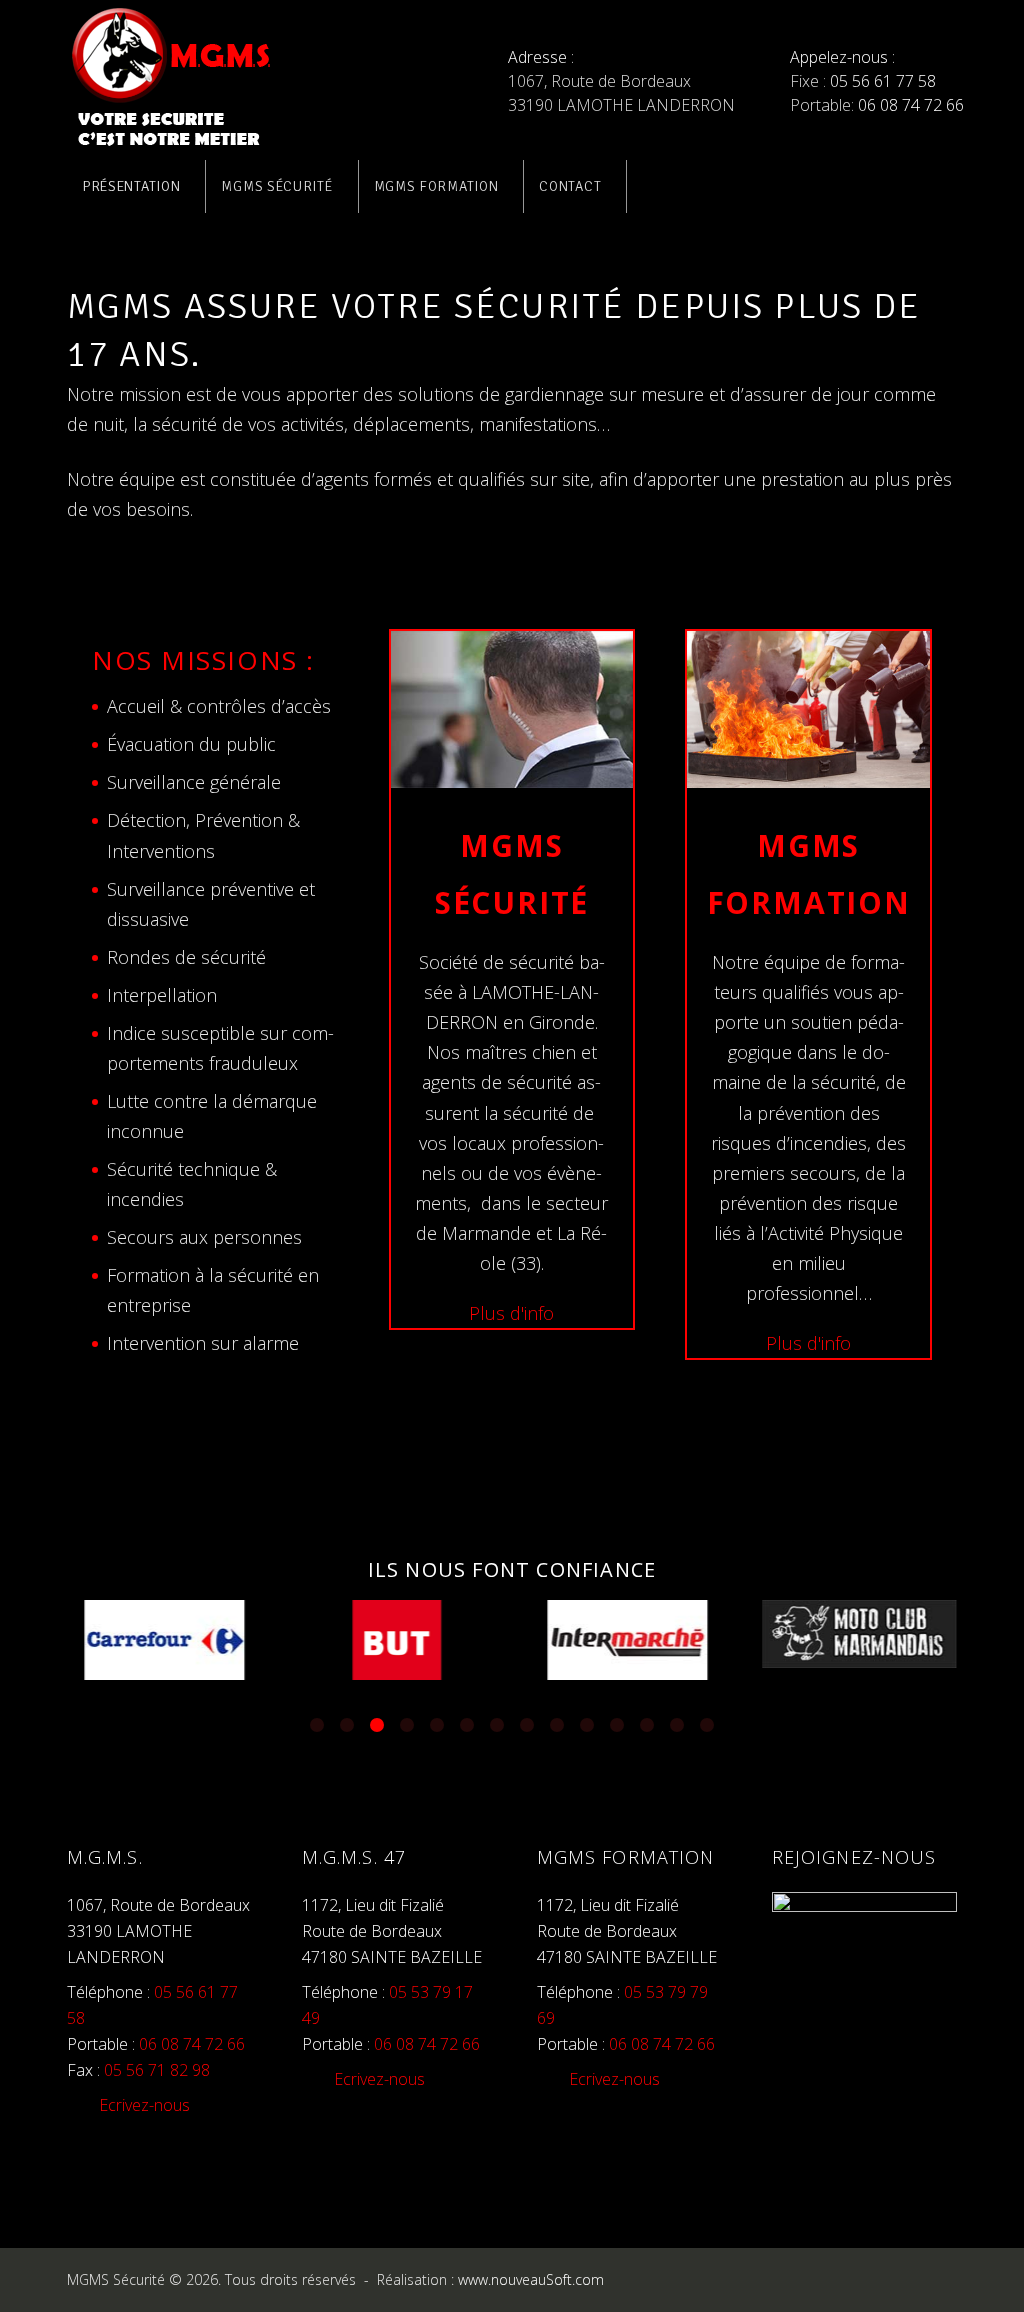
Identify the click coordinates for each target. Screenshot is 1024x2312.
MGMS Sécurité (276, 186)
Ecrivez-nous (144, 2105)
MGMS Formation (436, 186)
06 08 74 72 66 (911, 105)
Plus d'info (511, 1313)
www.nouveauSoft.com (533, 2279)
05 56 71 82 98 (157, 2070)
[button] (317, 1725)
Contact (570, 186)
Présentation (131, 186)
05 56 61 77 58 (883, 81)
